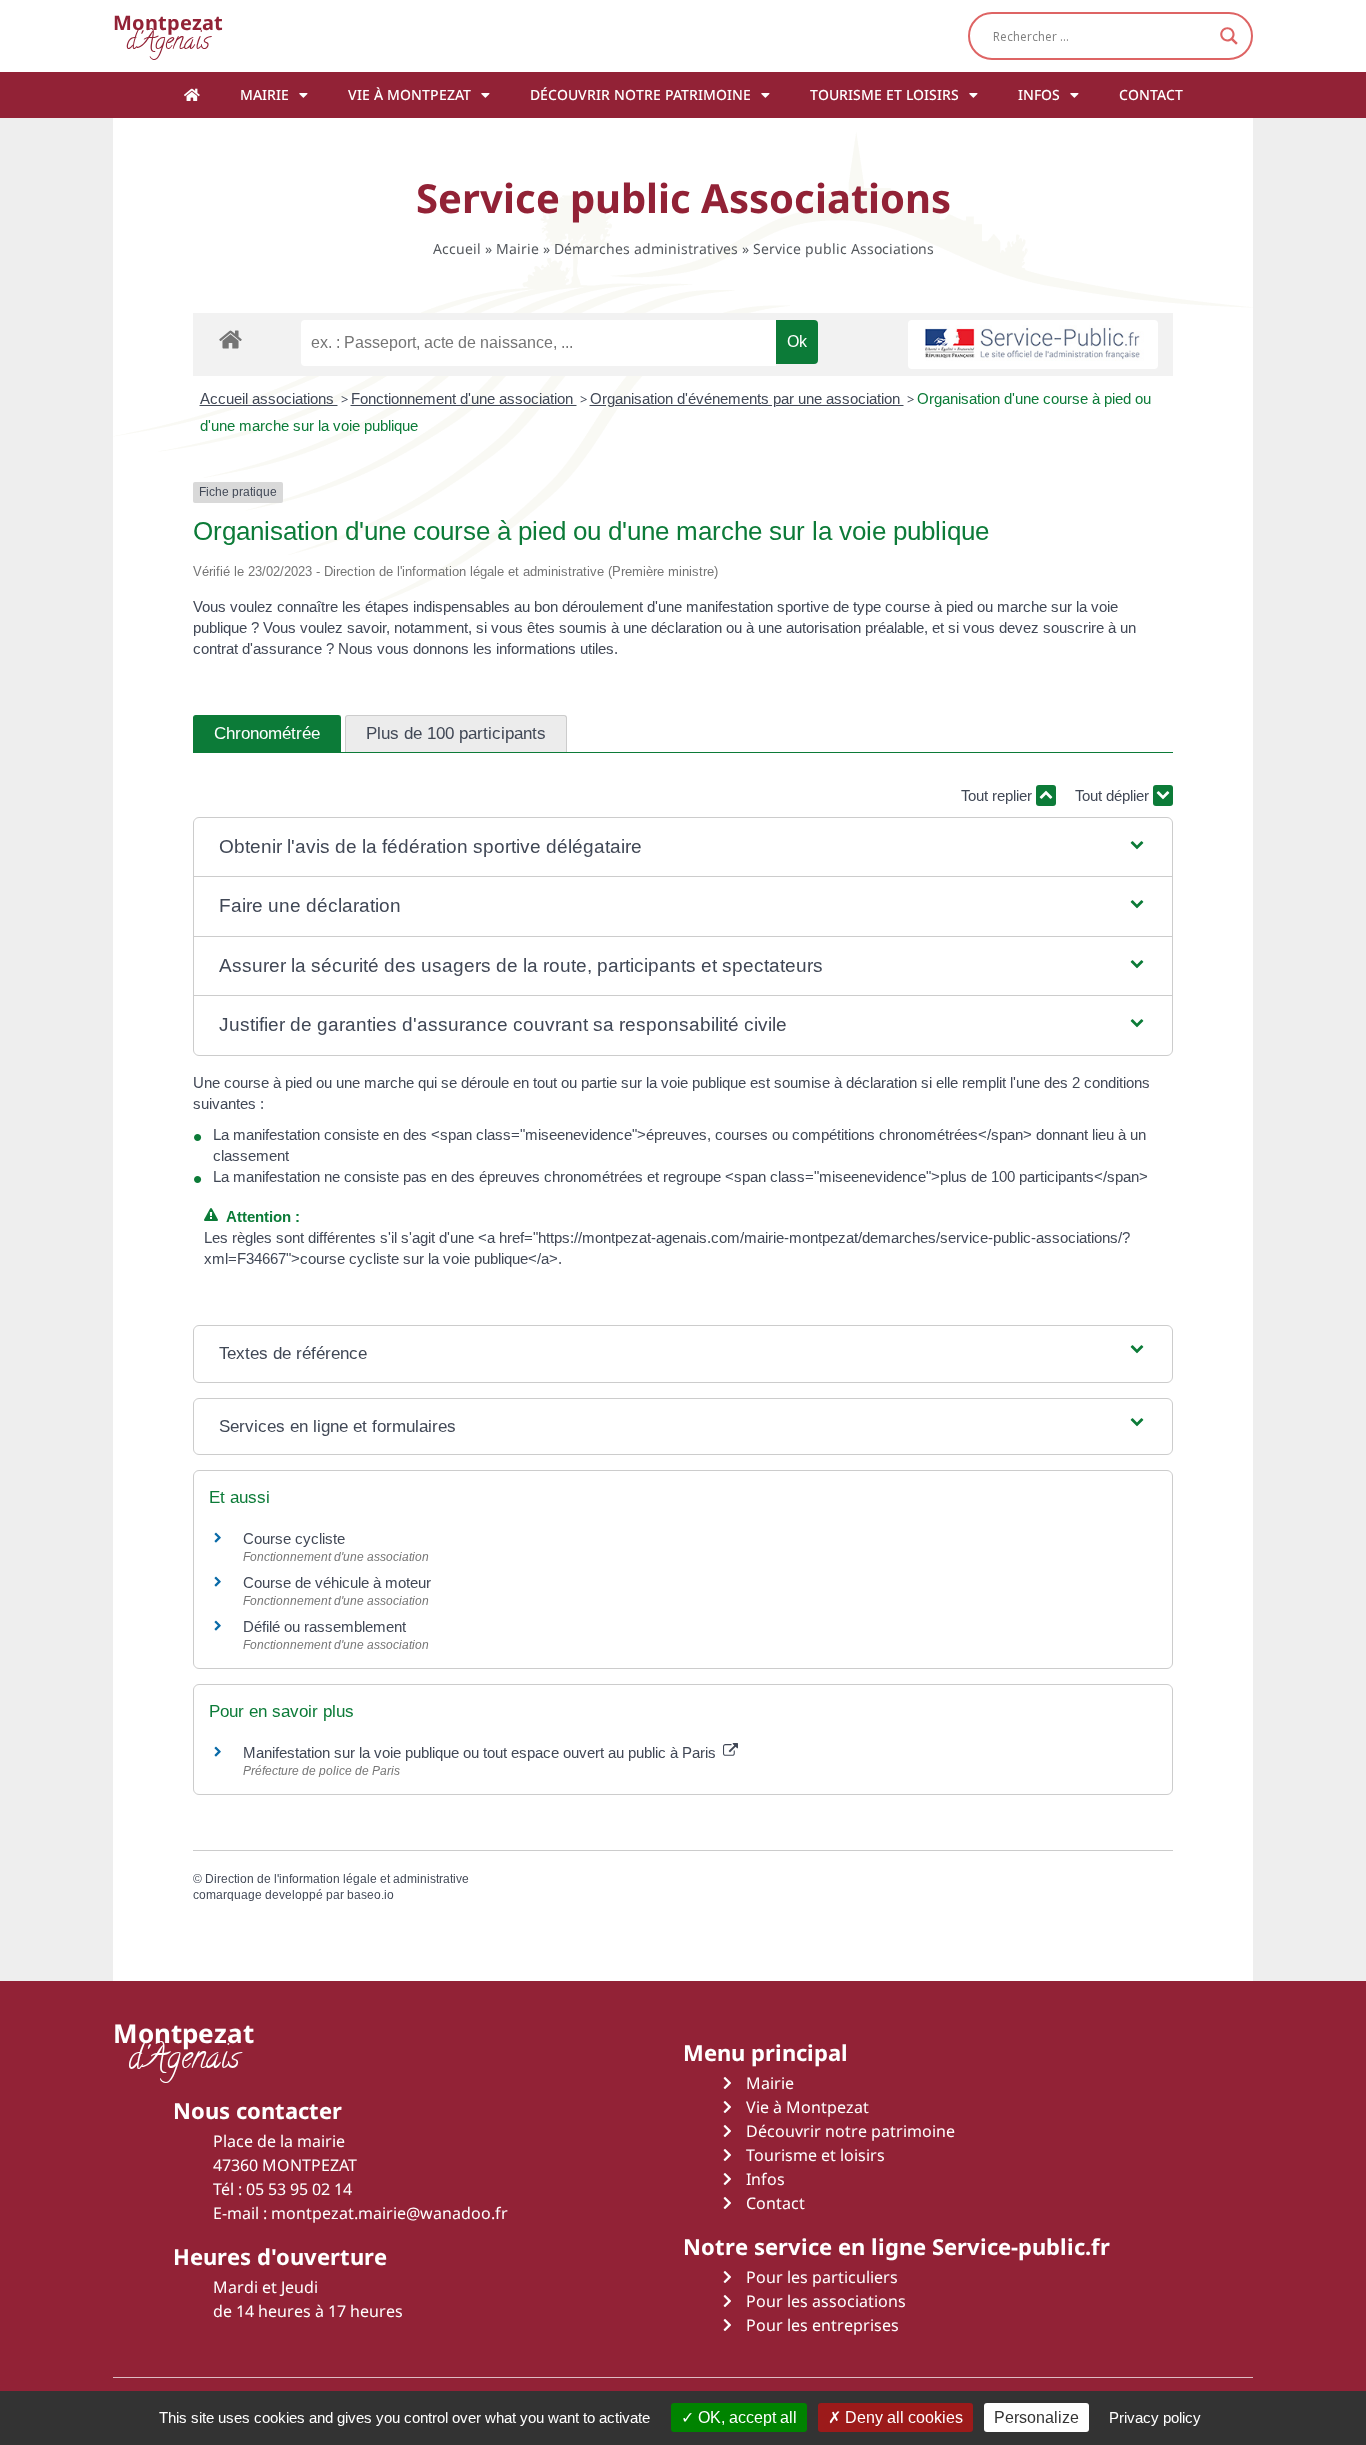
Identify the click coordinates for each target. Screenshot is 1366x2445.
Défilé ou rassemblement (324, 1626)
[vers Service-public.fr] (1033, 344)
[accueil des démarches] (230, 338)
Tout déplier (1114, 795)
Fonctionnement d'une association (464, 398)
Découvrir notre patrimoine (640, 94)
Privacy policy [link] (1155, 2417)
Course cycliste (294, 1538)
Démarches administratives (646, 248)
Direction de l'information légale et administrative (337, 1879)
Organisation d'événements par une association (747, 398)
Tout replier (998, 795)
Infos (1039, 94)
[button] (683, 847)
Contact (1151, 94)
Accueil (457, 248)
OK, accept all (745, 2417)
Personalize (1036, 2417)
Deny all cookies (902, 2417)
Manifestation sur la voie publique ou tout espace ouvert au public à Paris (481, 1752)
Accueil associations (269, 398)
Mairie (264, 94)
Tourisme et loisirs (884, 94)
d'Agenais (168, 35)
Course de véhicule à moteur (337, 1582)
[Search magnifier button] (1229, 36)
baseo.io (370, 1895)
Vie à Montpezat (409, 94)
